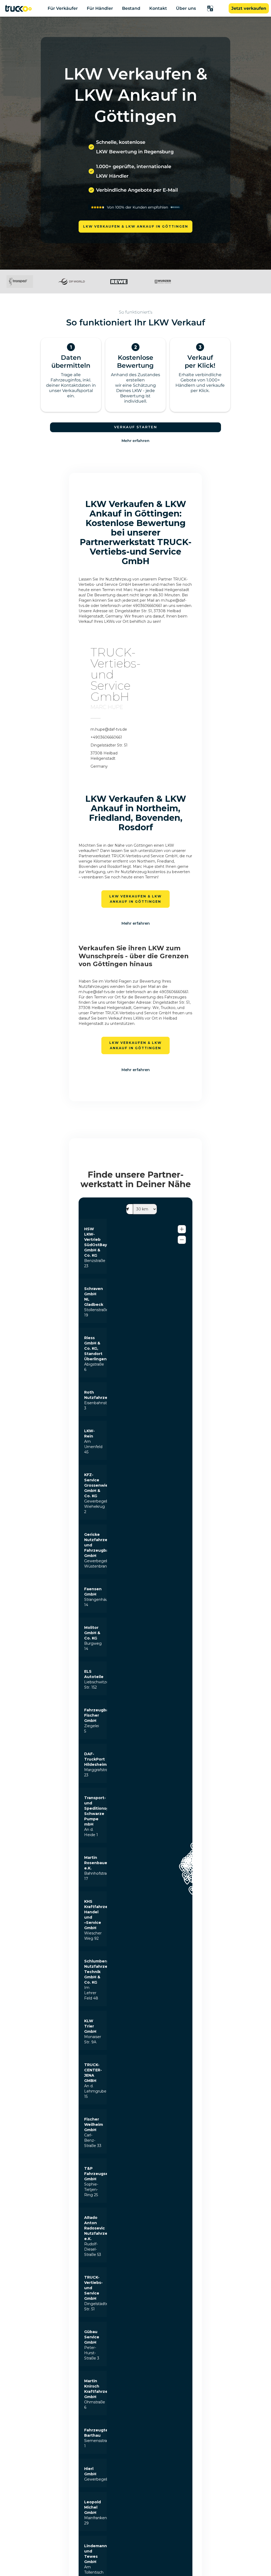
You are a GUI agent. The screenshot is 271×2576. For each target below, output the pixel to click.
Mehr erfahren (135, 441)
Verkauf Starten (136, 427)
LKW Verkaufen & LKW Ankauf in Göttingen (136, 226)
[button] (210, 8)
